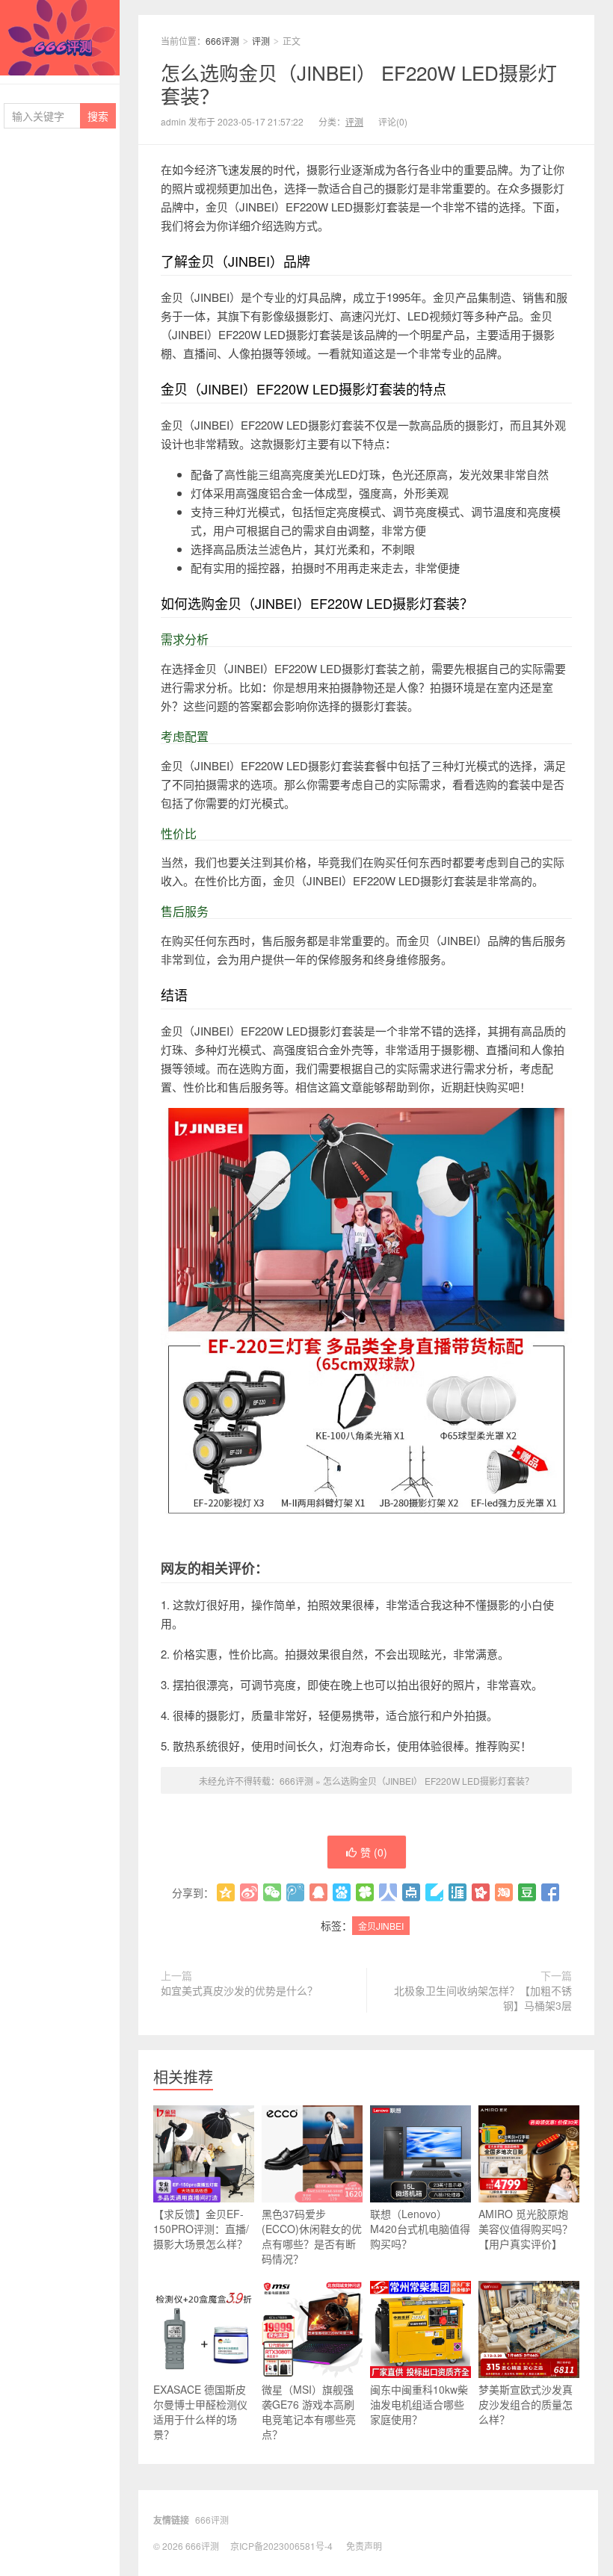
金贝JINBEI (381, 1926)
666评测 (60, 38)
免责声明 (364, 2546)
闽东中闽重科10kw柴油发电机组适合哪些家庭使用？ (419, 2404)
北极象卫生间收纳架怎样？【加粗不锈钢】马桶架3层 (483, 1998)
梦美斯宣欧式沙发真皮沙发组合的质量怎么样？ (526, 2404)
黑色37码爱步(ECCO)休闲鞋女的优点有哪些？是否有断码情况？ (312, 2236)
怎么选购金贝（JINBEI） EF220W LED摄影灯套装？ (359, 84)
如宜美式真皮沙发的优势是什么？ (239, 1990)
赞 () (374, 1852)
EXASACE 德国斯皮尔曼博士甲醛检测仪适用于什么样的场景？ (200, 2412)
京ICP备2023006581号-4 (281, 2546)
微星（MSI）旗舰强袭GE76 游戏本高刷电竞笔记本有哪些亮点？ (309, 2412)
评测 (261, 41)
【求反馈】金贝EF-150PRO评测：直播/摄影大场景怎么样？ (201, 2229)
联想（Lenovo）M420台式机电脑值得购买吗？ (420, 2229)
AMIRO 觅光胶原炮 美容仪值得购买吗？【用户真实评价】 (526, 2229)
